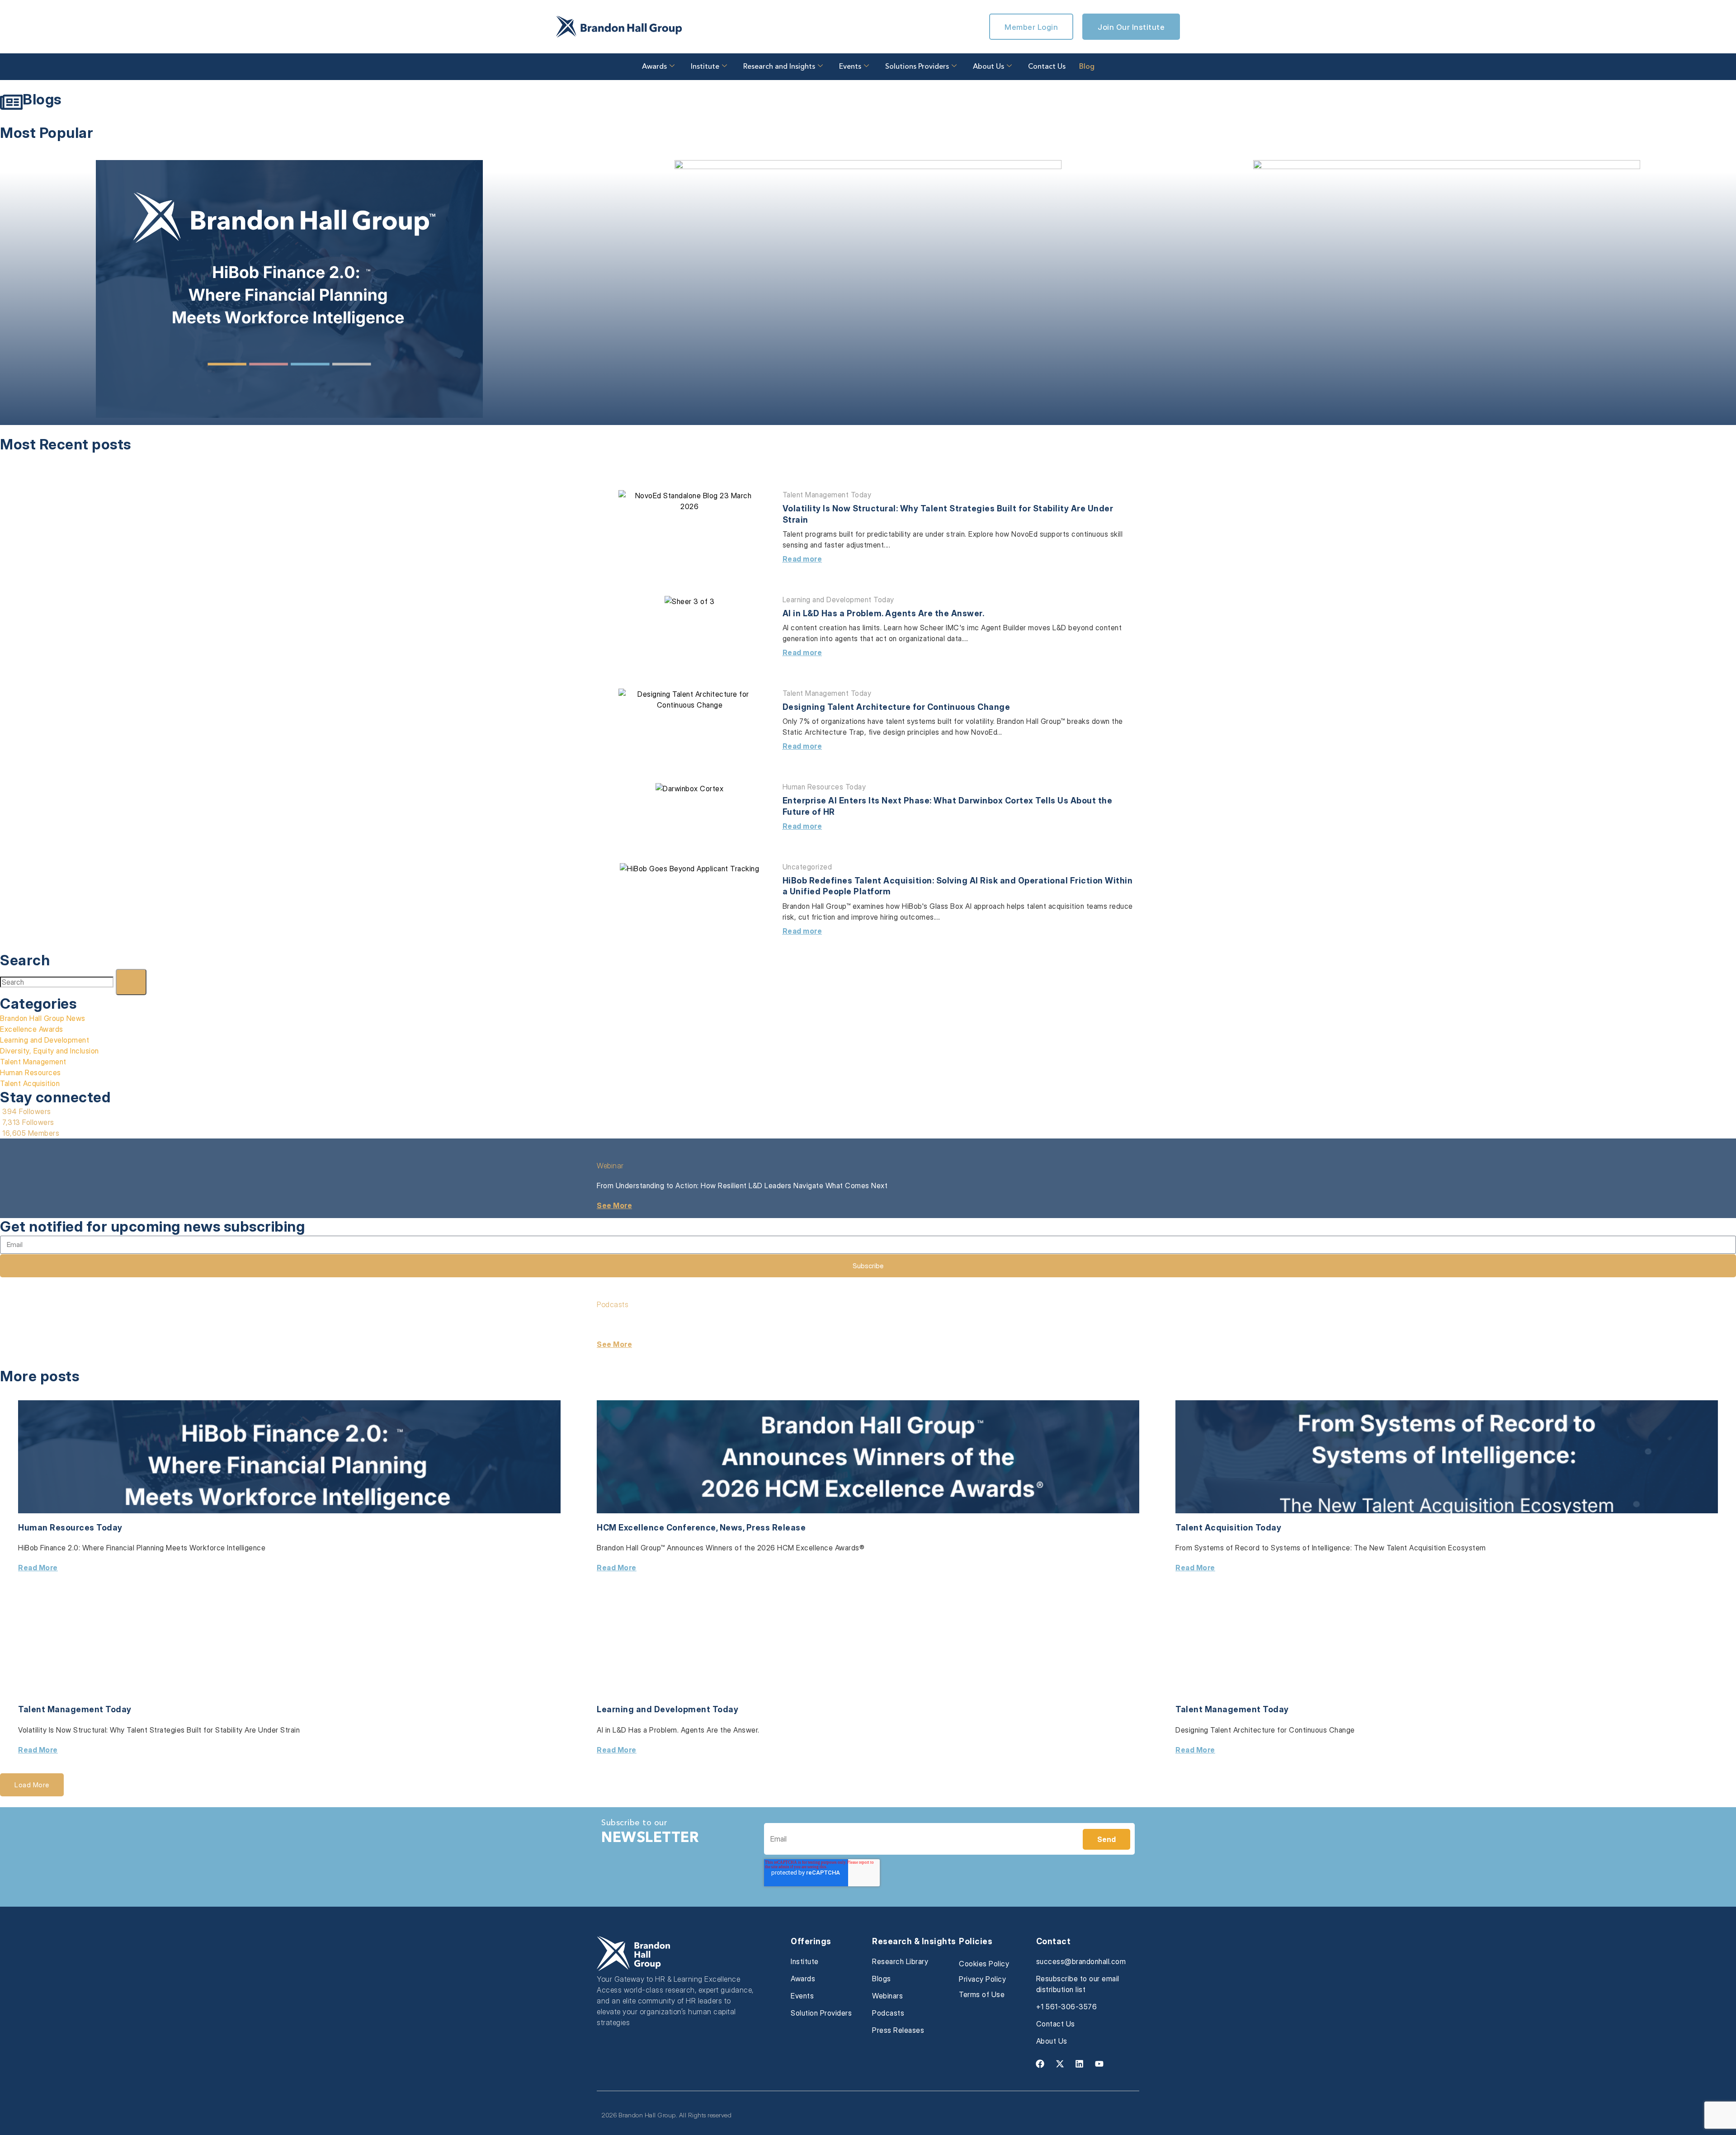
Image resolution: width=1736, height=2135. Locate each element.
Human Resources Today (824, 787)
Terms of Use (982, 1994)
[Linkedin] (1080, 2064)
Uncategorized (807, 867)
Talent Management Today (827, 495)
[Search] (131, 982)
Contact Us (1047, 67)
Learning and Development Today (838, 600)
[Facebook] (1040, 2064)
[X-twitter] (1060, 2064)
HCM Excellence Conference (656, 1528)
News (731, 1528)
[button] (32, 1785)
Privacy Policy (982, 1979)
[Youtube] (1099, 2064)
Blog (1087, 67)
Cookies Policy (984, 1964)
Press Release (776, 1528)
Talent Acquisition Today (1228, 1528)
